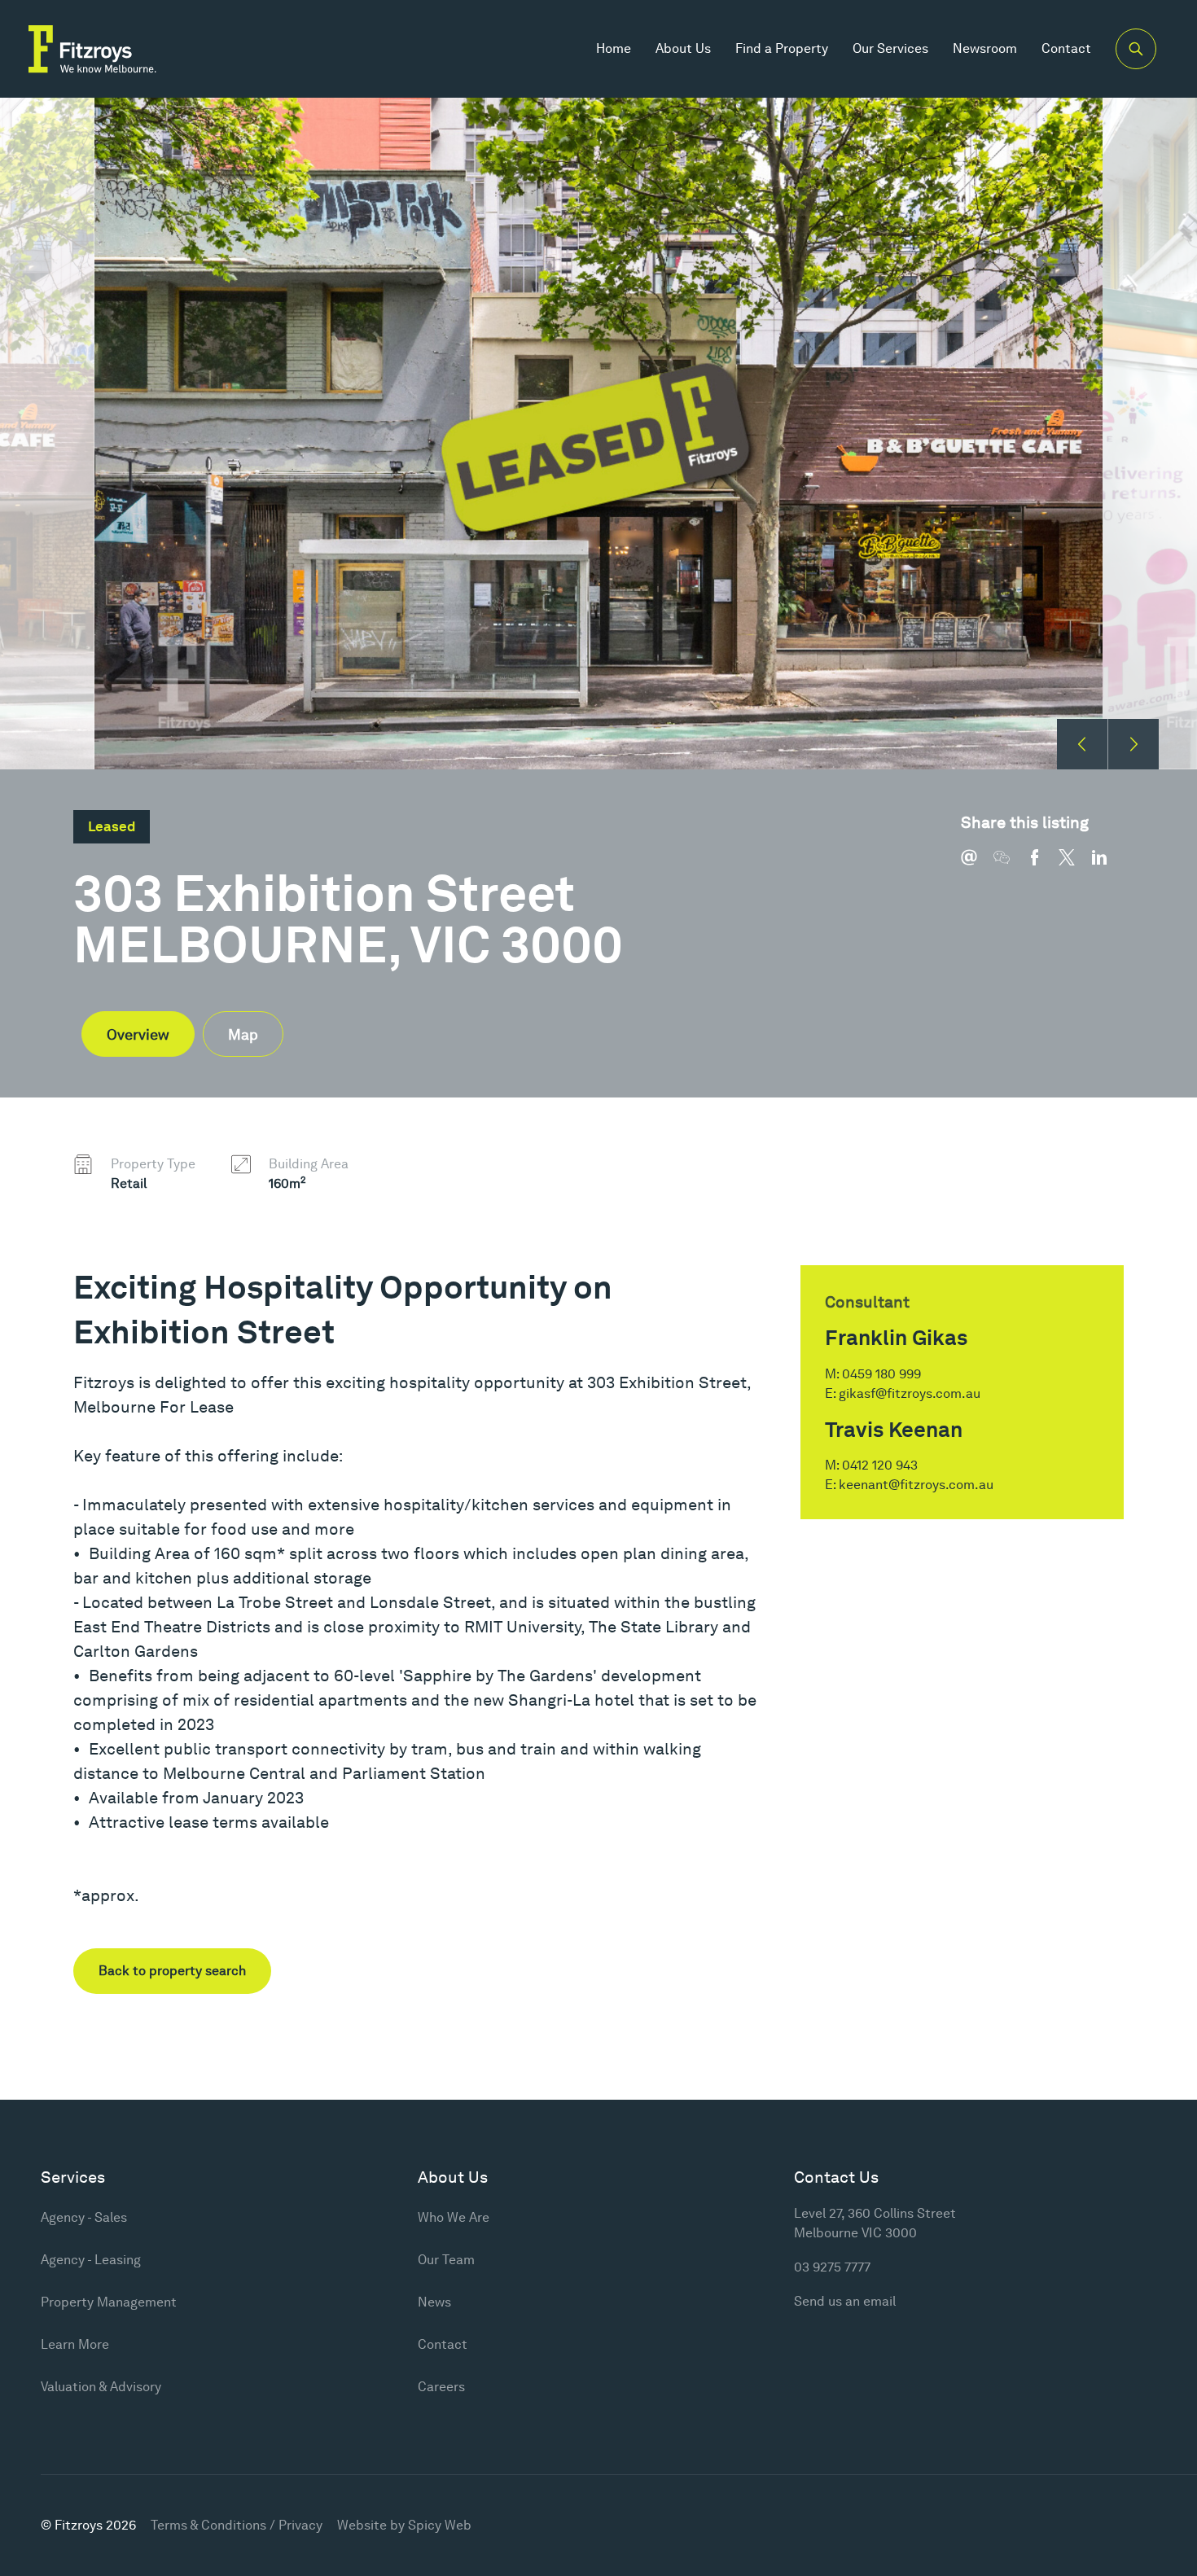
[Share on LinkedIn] (1107, 865)
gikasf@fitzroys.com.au (910, 1393)
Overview (138, 1034)
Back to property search (172, 1971)
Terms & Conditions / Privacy (237, 2525)
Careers (441, 2387)
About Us (683, 48)
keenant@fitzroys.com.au (916, 1485)
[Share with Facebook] (1042, 865)
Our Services (890, 48)
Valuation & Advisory (101, 2387)
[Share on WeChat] (1010, 865)
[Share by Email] (977, 865)
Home (614, 48)
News (434, 2302)
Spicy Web (440, 2525)
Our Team (446, 2260)
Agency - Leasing (91, 2260)
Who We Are (454, 2217)
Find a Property (782, 48)
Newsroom (985, 48)
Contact (1066, 48)
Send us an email (845, 2301)
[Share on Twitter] (1075, 865)
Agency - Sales (84, 2217)
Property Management (109, 2302)
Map (243, 1034)
